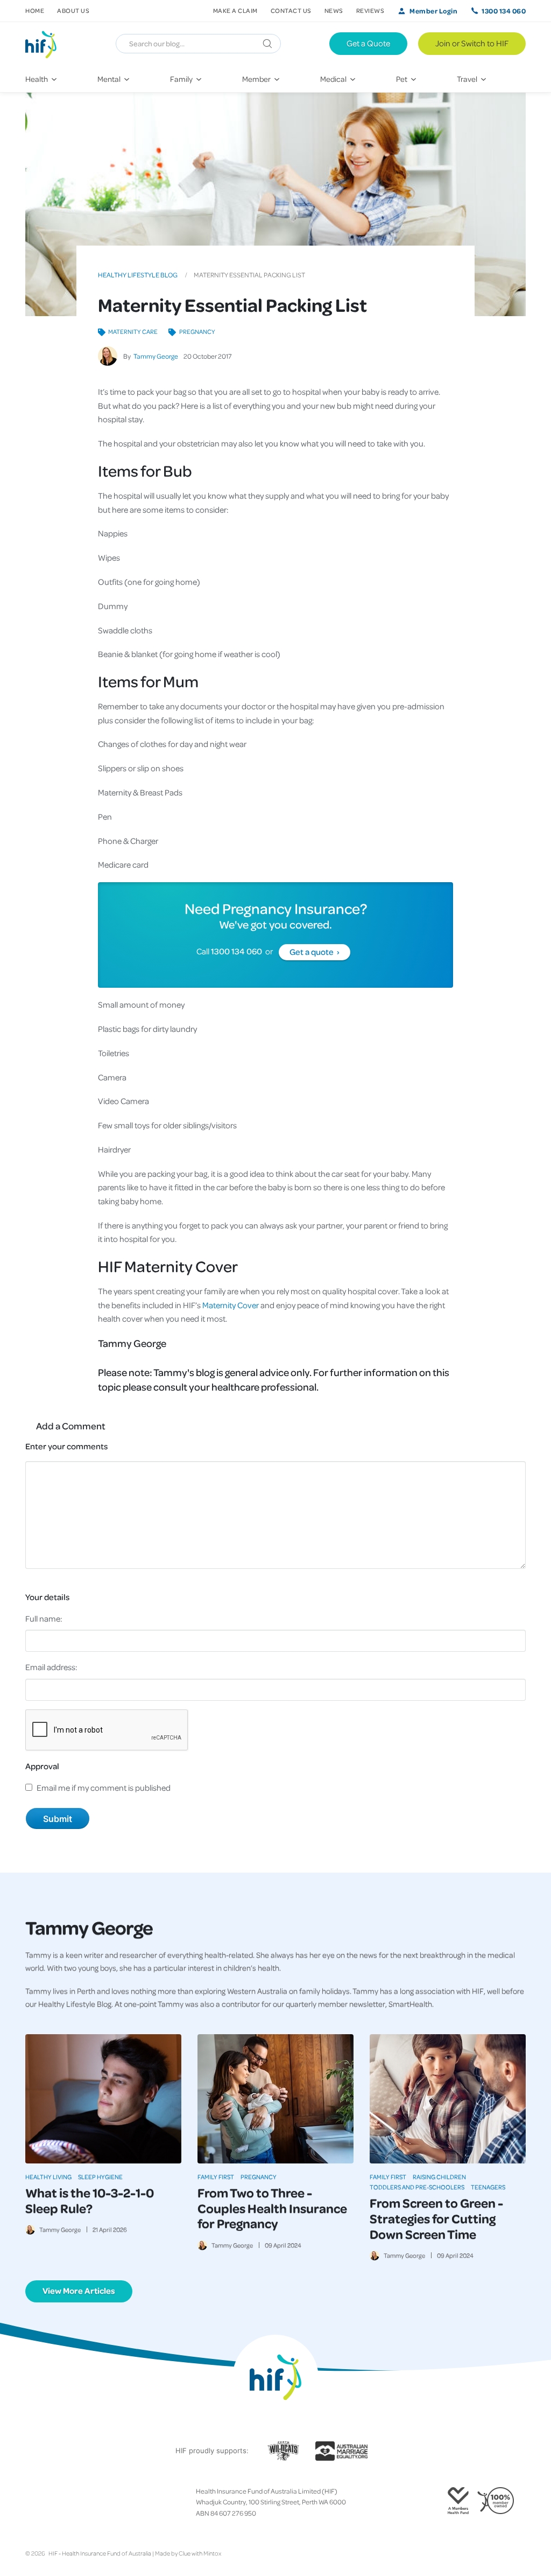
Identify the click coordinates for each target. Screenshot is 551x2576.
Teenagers (488, 2187)
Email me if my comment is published (104, 1788)
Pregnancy (197, 331)
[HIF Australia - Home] (45, 44)
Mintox (212, 2553)
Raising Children (439, 2177)
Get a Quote (368, 43)
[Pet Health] (408, 79)
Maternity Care (133, 331)
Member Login (433, 11)
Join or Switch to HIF (472, 43)
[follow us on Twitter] (38, 2502)
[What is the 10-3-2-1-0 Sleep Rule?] (103, 2099)
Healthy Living (48, 2177)
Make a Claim (235, 11)
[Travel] (473, 79)
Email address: (51, 1667)
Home (35, 11)
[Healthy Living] (43, 79)
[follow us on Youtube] (81, 2502)
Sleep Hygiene (100, 2177)
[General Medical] (339, 79)
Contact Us (291, 11)
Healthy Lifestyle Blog (138, 275)
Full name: (44, 1618)
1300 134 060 (504, 11)
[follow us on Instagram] (47, 2502)
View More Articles (79, 2291)
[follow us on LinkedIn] (73, 2502)
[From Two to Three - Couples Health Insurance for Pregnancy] (275, 2099)
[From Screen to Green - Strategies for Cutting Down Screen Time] (448, 2099)
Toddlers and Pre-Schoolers (417, 2187)
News (334, 11)
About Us (73, 11)
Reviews (370, 11)
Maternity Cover (230, 1305)
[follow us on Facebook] (30, 2502)
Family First (216, 2177)
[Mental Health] (115, 79)
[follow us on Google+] (55, 2502)
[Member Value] (262, 79)
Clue (185, 2553)
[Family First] (187, 79)
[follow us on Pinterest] (64, 2502)
